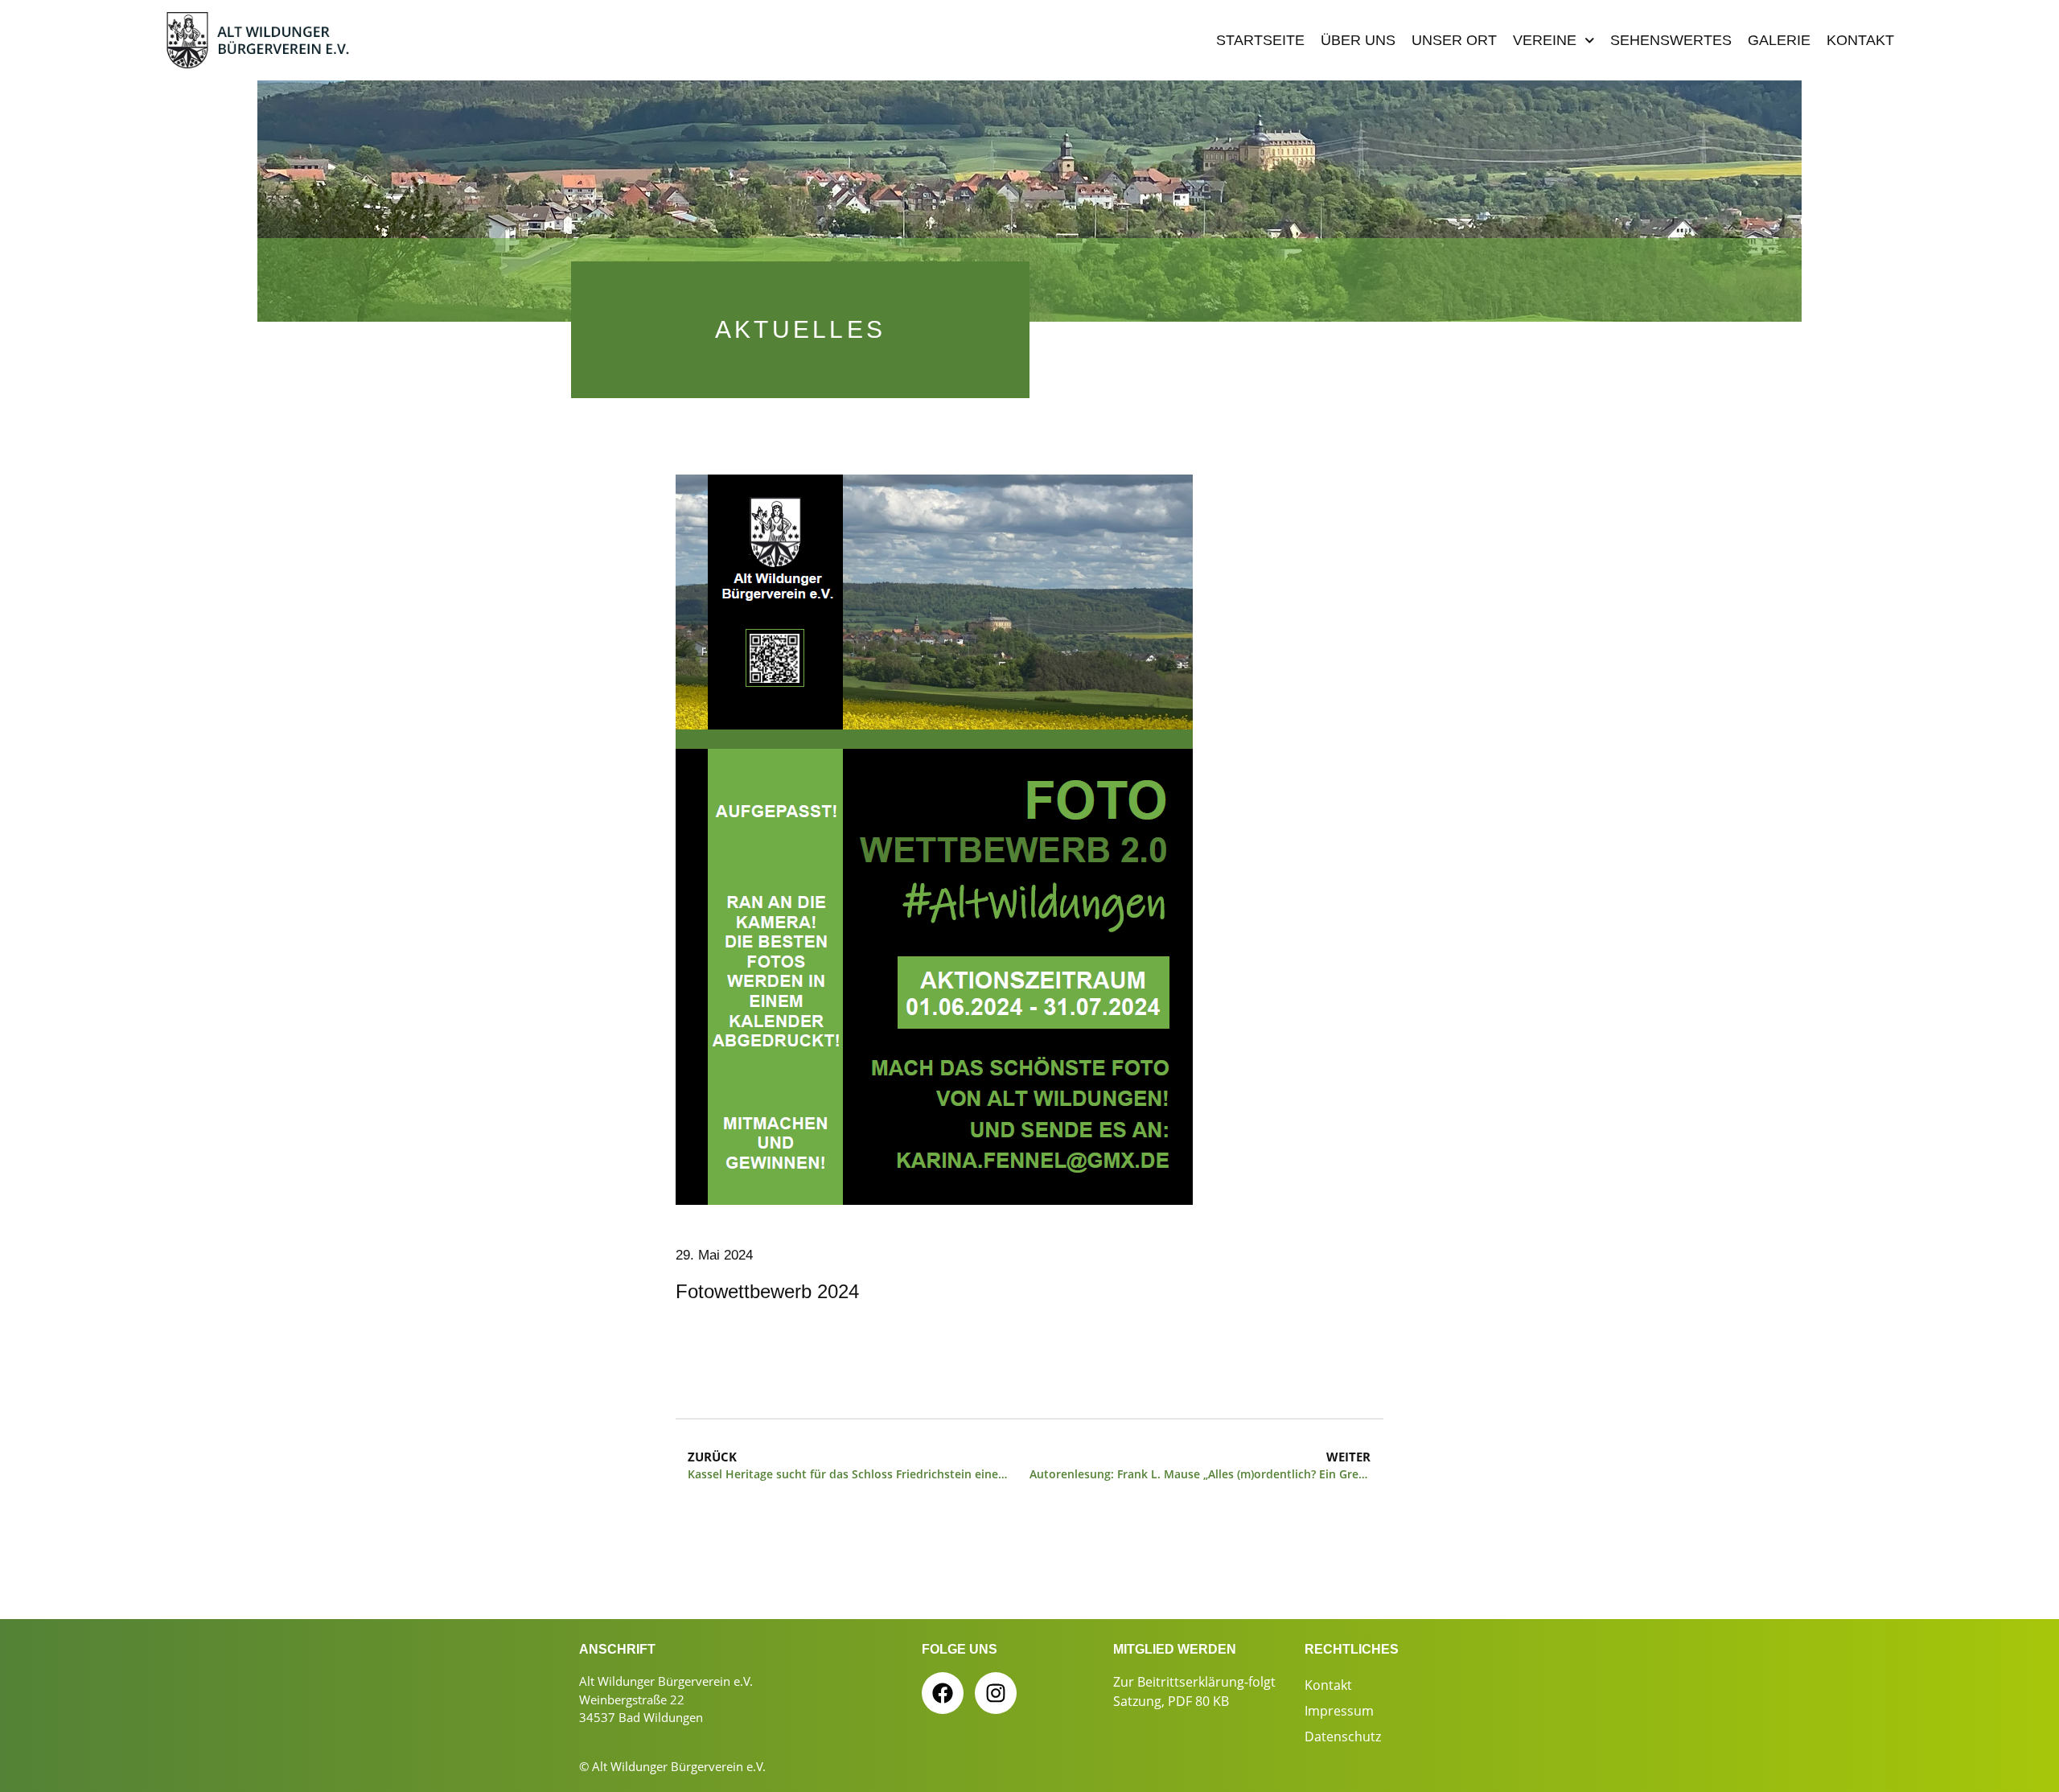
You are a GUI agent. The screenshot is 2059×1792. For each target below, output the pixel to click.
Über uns (1358, 40)
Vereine (1545, 40)
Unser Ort (1454, 40)
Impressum (1339, 1711)
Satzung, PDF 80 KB (1171, 1701)
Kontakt (1860, 40)
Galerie (1779, 40)
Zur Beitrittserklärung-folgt (1194, 1682)
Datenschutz (1343, 1737)
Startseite (1260, 40)
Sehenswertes (1671, 40)
